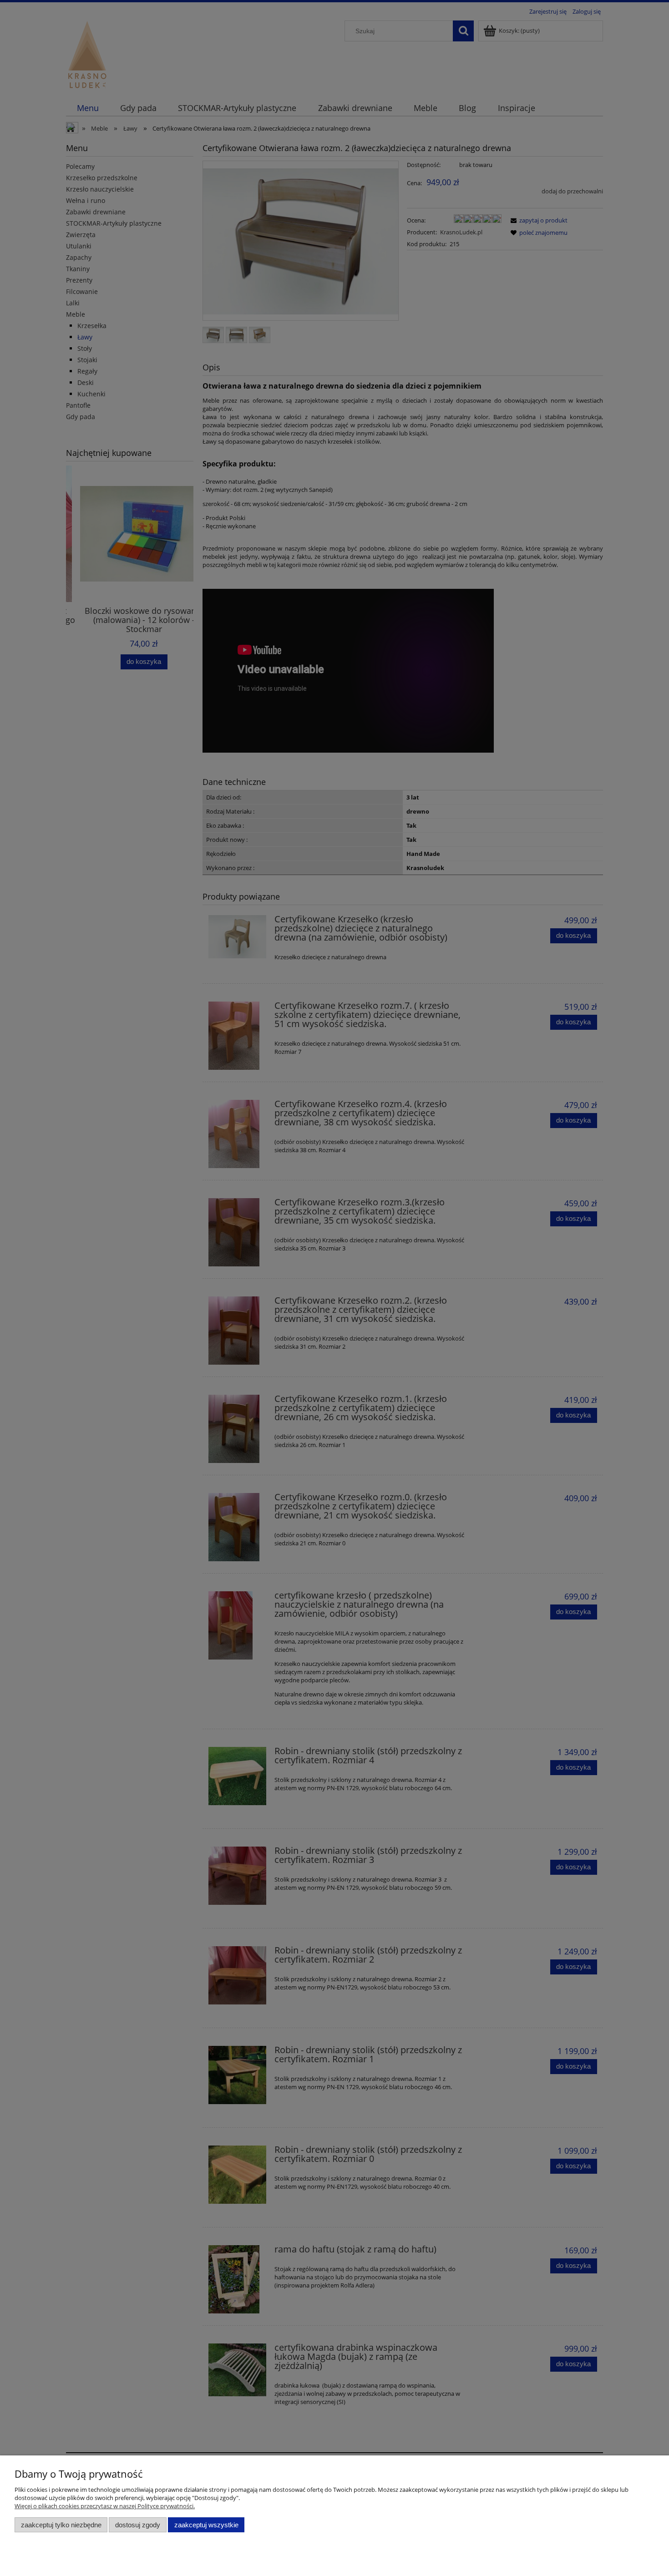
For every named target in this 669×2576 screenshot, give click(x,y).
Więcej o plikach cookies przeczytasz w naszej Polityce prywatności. (105, 2506)
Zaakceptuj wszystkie (206, 2525)
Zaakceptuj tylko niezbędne (61, 2525)
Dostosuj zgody (138, 2525)
